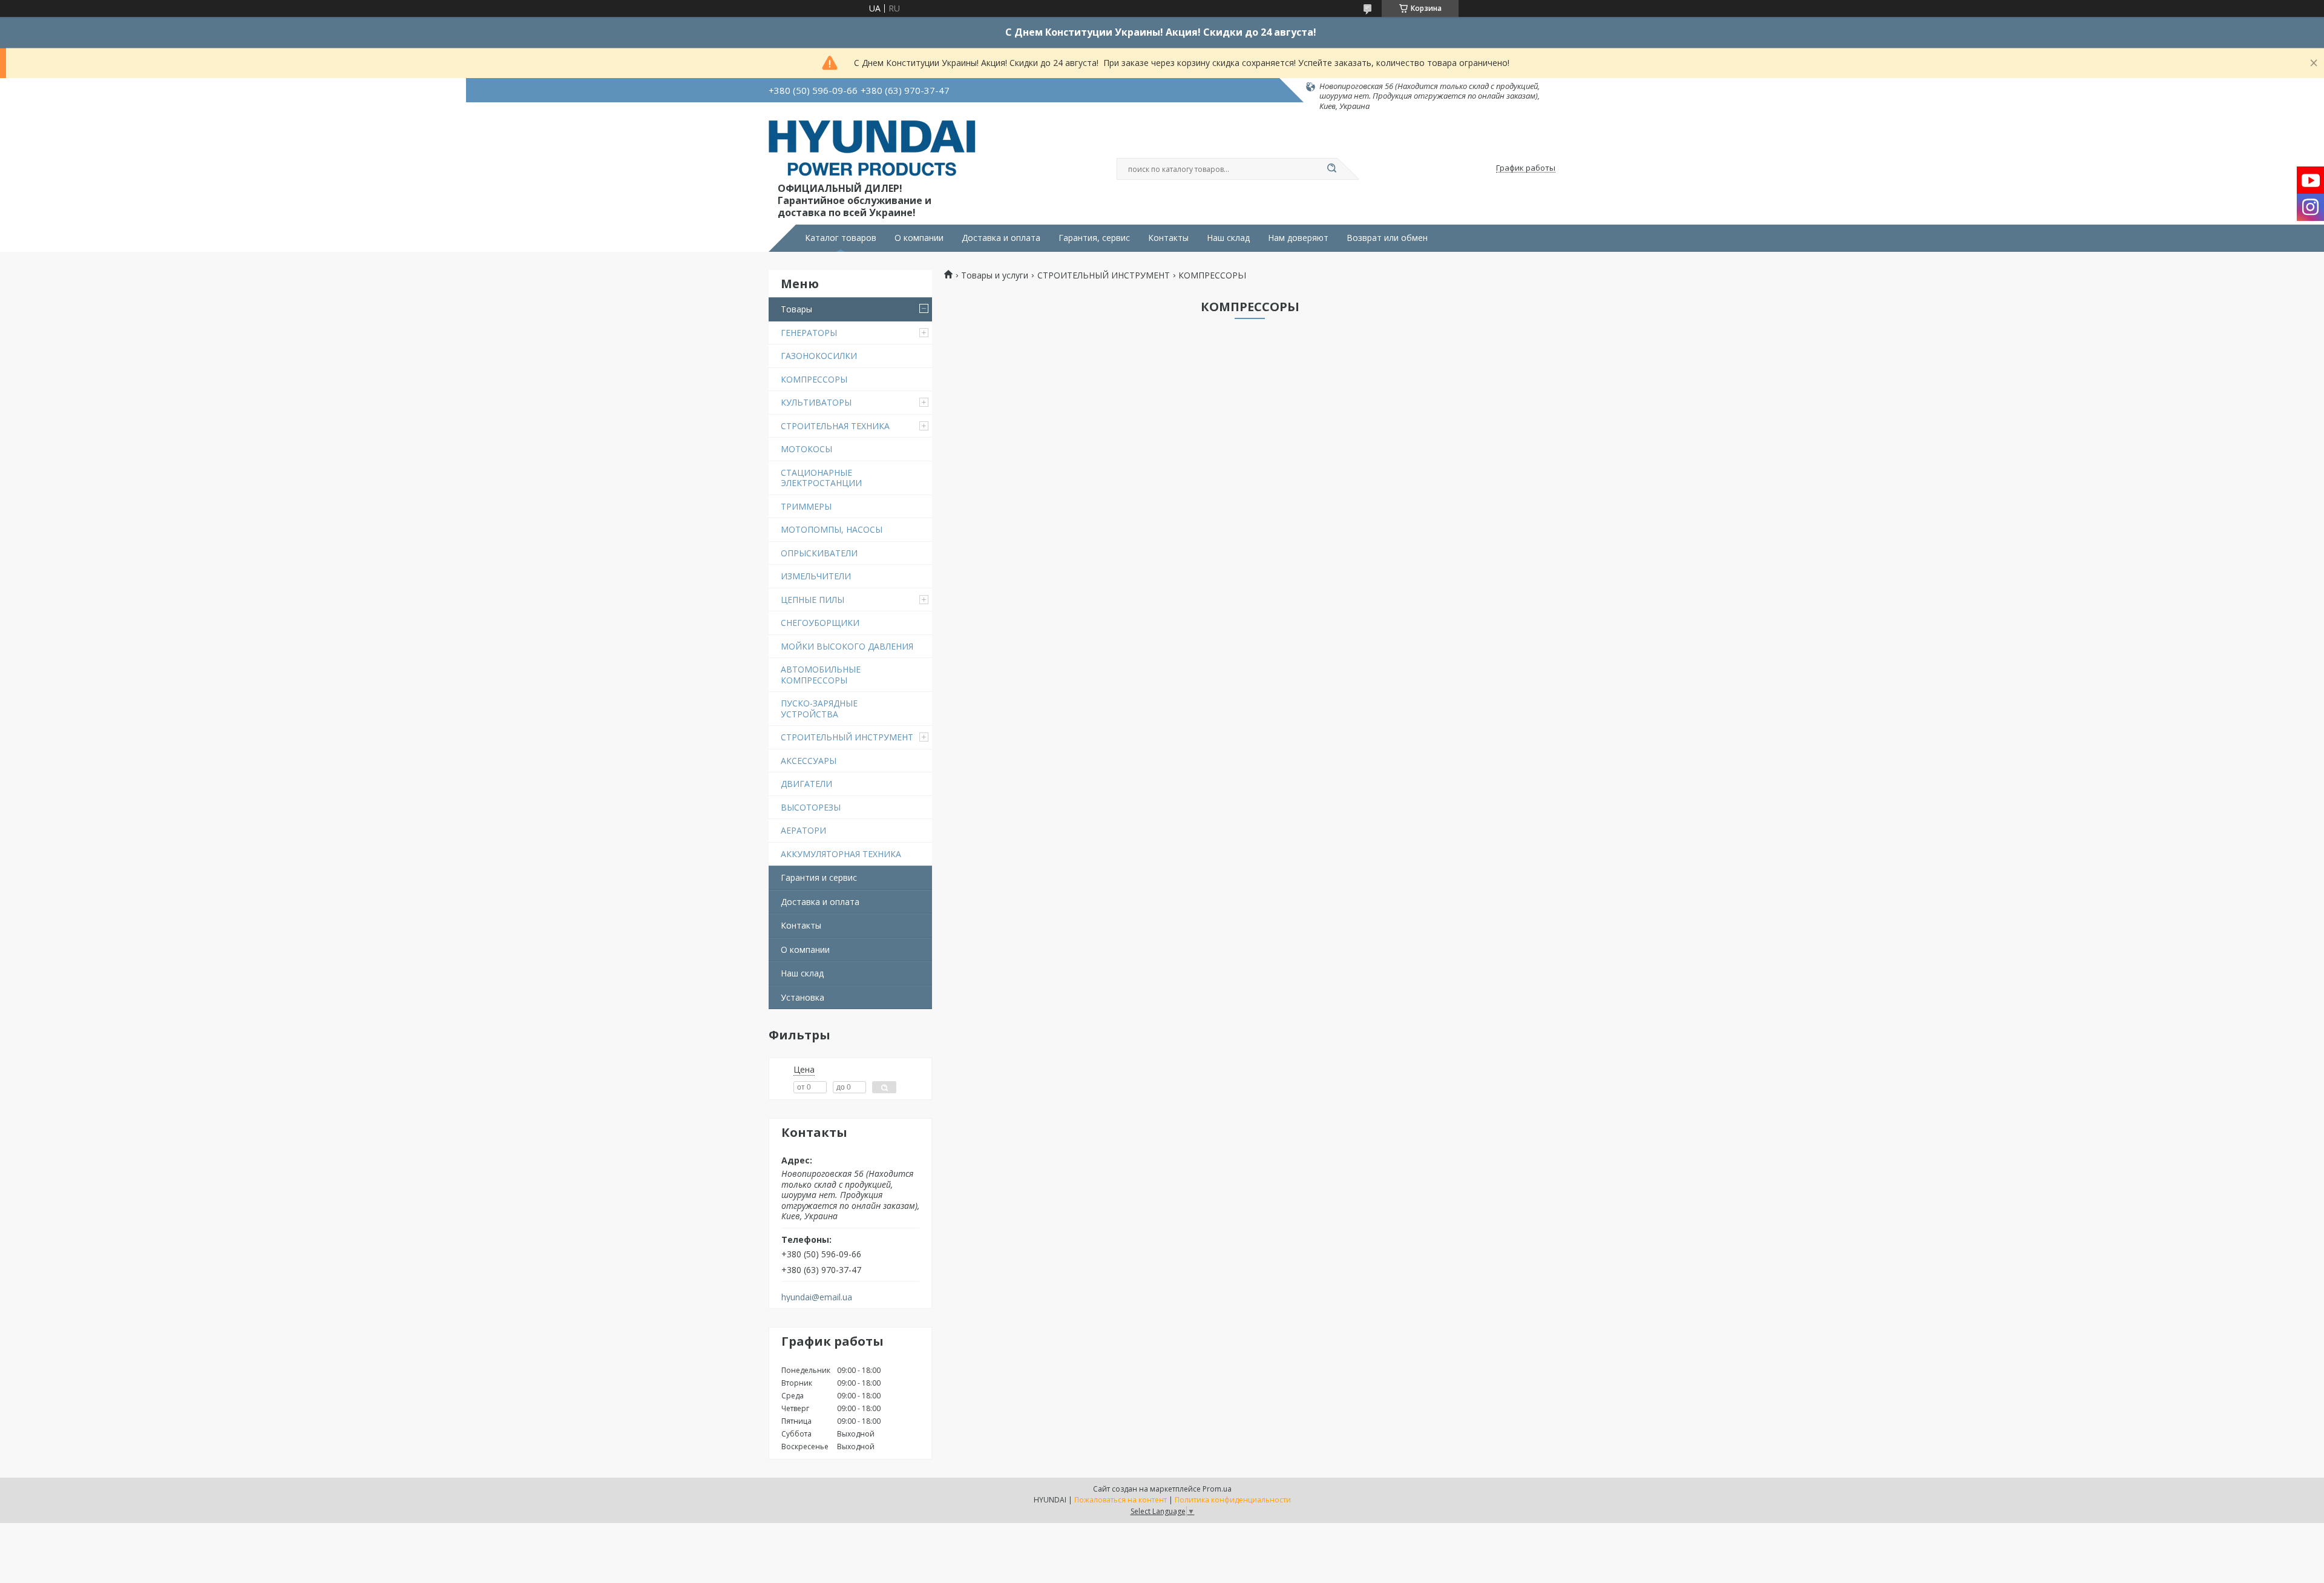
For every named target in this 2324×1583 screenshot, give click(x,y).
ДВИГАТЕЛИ (806, 784)
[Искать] (1331, 169)
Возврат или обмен (1387, 238)
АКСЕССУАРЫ (809, 761)
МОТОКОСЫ (806, 449)
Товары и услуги (995, 275)
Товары (796, 309)
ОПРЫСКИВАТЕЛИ (819, 553)
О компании (919, 238)
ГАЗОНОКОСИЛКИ (819, 356)
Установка (803, 997)
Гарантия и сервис (819, 877)
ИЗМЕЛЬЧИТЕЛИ (816, 576)
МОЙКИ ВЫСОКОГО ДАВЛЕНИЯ (847, 646)
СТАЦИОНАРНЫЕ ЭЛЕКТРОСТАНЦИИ (821, 478)
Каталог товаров (841, 238)
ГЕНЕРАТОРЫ (809, 333)
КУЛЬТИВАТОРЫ (816, 402)
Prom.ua (1217, 1489)
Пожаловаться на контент (1121, 1500)
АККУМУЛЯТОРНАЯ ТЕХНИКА (841, 854)
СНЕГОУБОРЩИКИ (820, 623)
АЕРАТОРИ (803, 830)
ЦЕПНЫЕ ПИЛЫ (812, 600)
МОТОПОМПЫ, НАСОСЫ (832, 529)
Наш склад (1228, 238)
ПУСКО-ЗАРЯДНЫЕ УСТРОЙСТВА (819, 709)
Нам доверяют (1298, 238)
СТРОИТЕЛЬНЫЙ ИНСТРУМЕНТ (847, 737)
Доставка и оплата (1001, 238)
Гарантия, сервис (1094, 238)
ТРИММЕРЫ (806, 506)
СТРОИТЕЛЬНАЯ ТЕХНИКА (835, 426)
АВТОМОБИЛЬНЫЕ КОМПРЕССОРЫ (821, 675)
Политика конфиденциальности (1233, 1500)
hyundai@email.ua (817, 1297)
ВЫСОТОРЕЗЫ (811, 807)
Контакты (1168, 238)
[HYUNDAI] (872, 150)
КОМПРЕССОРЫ (814, 379)
